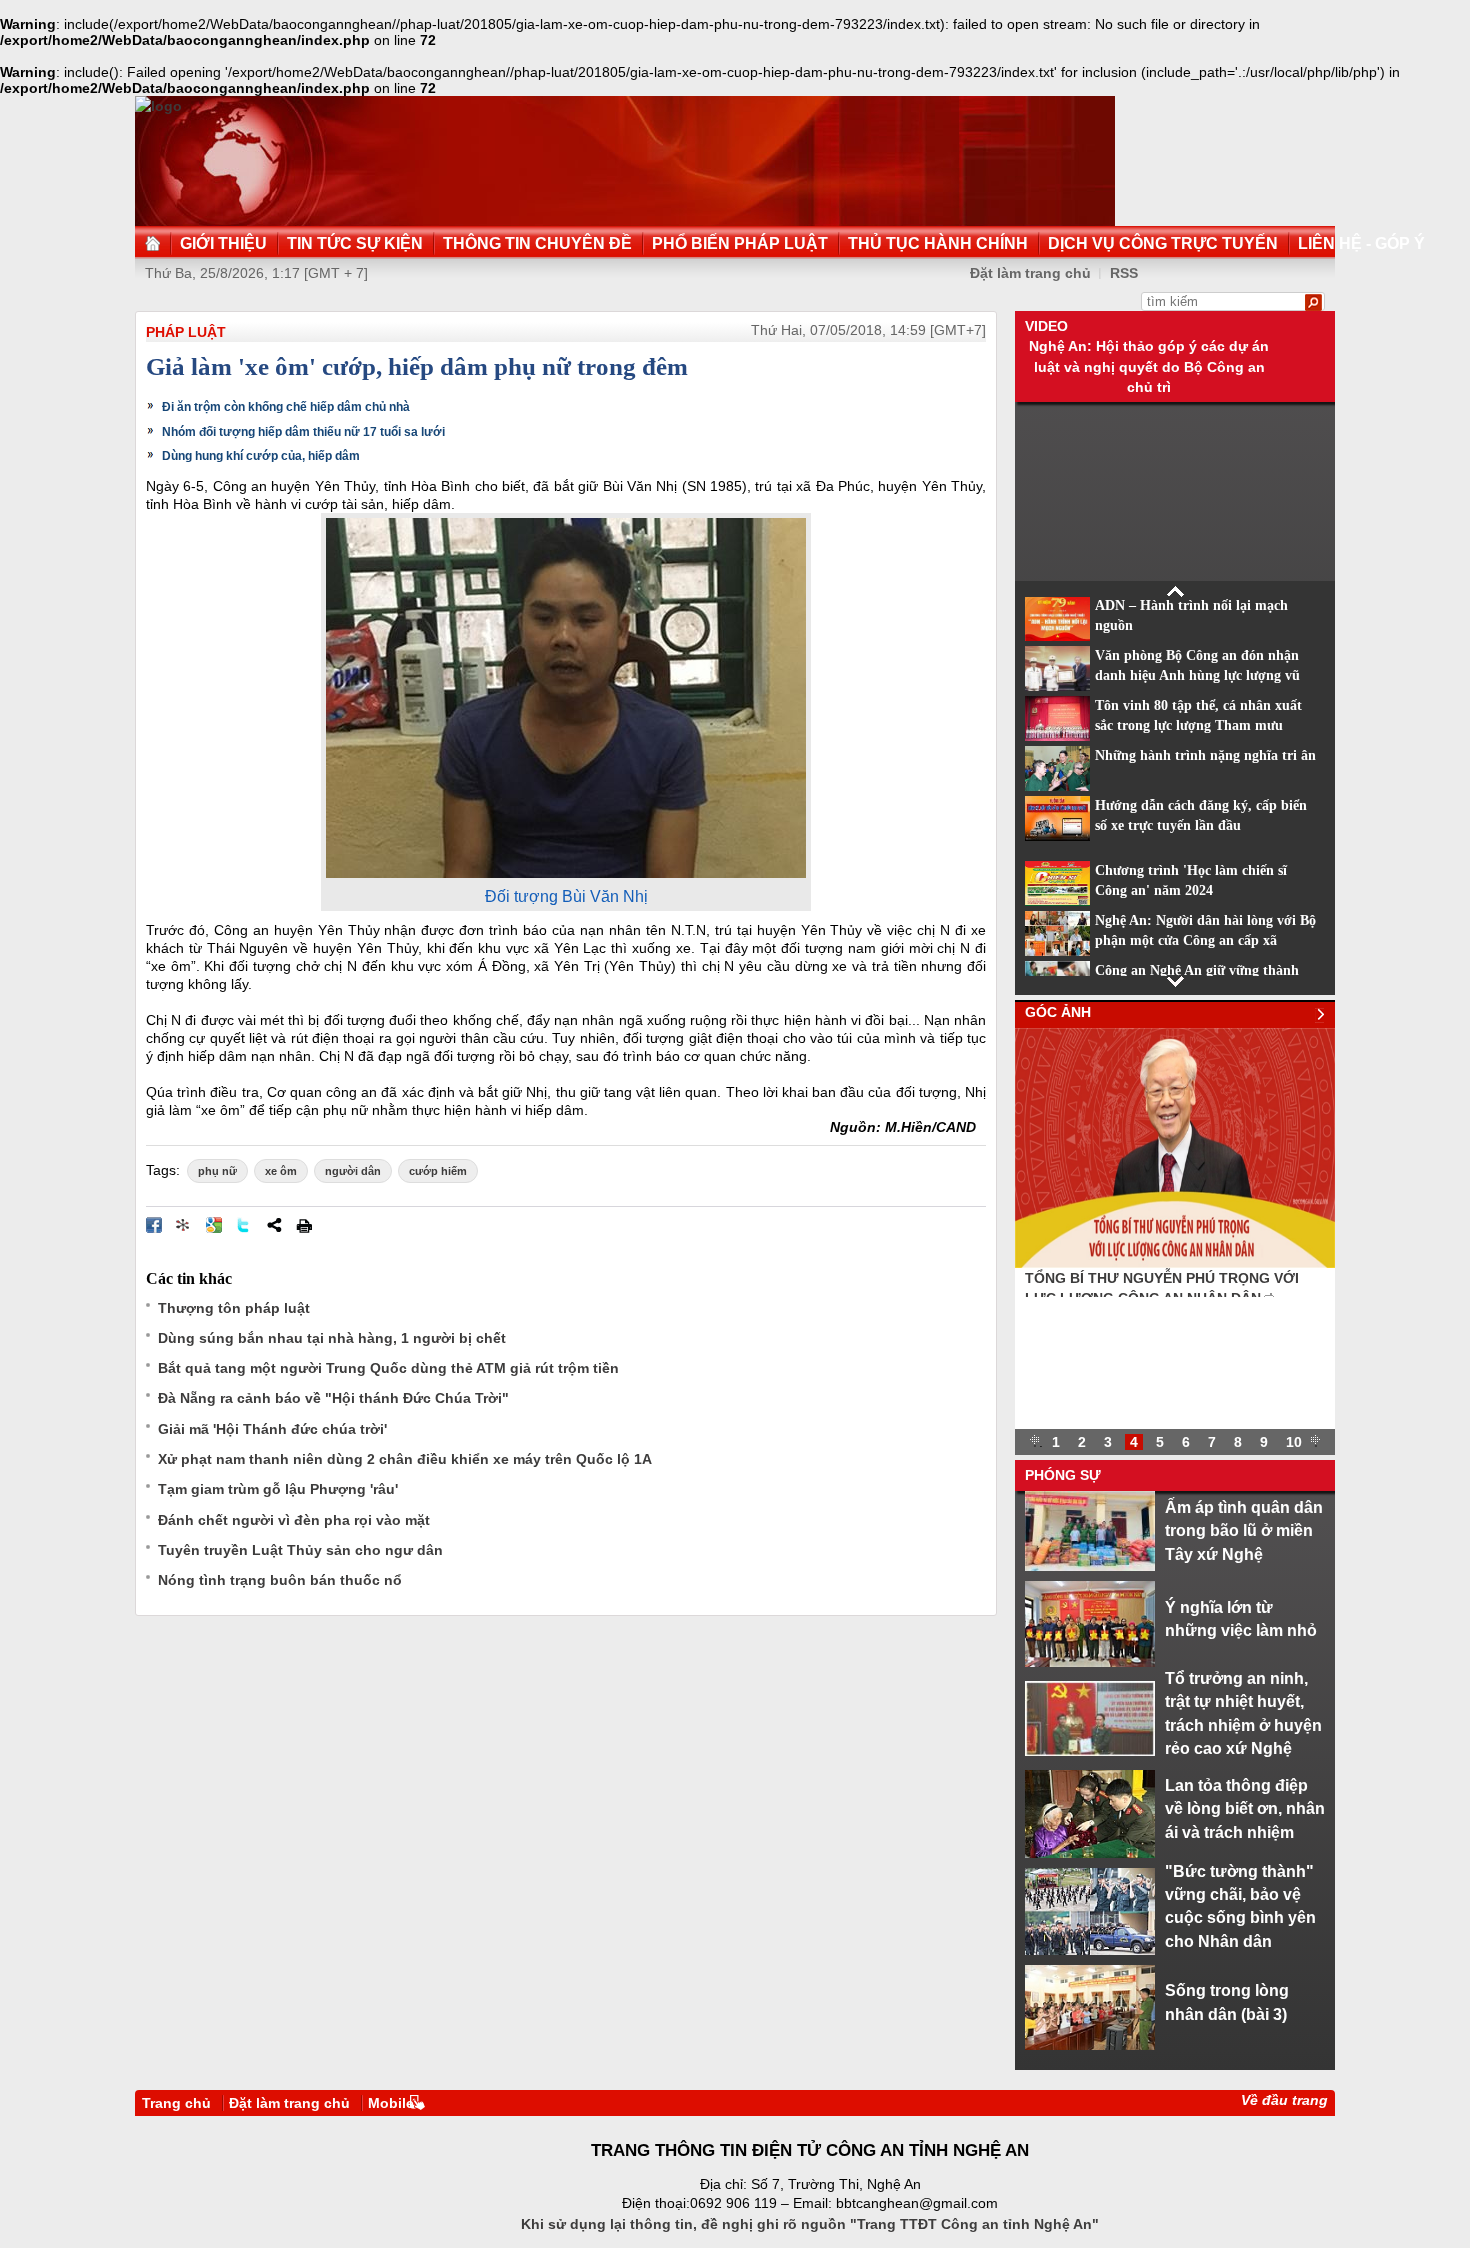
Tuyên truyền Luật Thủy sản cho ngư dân (300, 1550)
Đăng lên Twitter (244, 1225)
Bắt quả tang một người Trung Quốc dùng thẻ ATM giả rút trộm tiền (388, 1368)
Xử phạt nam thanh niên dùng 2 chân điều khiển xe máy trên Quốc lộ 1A (405, 1459)
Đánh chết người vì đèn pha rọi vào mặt (294, 1520)
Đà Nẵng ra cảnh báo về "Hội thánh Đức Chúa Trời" (333, 1398)
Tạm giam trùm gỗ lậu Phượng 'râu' (278, 1489)
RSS (1124, 273)
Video (1046, 326)
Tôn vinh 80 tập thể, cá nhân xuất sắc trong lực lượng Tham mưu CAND (1198, 726)
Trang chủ (176, 2103)
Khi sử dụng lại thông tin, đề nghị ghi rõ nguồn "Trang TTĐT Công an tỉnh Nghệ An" (810, 2224)
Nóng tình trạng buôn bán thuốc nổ (280, 1580)
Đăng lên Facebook (154, 1225)
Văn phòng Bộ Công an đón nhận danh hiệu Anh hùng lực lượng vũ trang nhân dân (1197, 676)
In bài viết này (304, 1225)
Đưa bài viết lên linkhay (184, 1225)
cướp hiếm (438, 1171)
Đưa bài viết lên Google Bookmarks (214, 1225)
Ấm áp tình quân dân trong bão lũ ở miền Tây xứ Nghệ (1244, 1530)
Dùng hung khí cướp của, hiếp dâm (261, 456)
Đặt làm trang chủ (1030, 273)
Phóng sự (1063, 1475)
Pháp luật (186, 332)
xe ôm (281, 1171)
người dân (353, 1171)
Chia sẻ (274, 1225)
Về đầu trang (1284, 2100)
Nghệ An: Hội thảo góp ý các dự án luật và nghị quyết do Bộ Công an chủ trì (1149, 366)
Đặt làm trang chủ (289, 2103)
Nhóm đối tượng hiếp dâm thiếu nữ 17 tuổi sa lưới (303, 432)
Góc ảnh (1058, 1012)
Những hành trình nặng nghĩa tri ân (1205, 755)
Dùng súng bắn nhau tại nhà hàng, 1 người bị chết (332, 1338)
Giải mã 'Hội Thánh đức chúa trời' (272, 1429)
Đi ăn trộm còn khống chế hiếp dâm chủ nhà (286, 407)
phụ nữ (217, 1171)
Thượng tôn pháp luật (234, 1308)
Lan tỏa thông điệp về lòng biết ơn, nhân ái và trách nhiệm (1245, 1808)
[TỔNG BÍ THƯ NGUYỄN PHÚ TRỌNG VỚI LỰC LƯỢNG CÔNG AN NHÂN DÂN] (1175, 1263)
